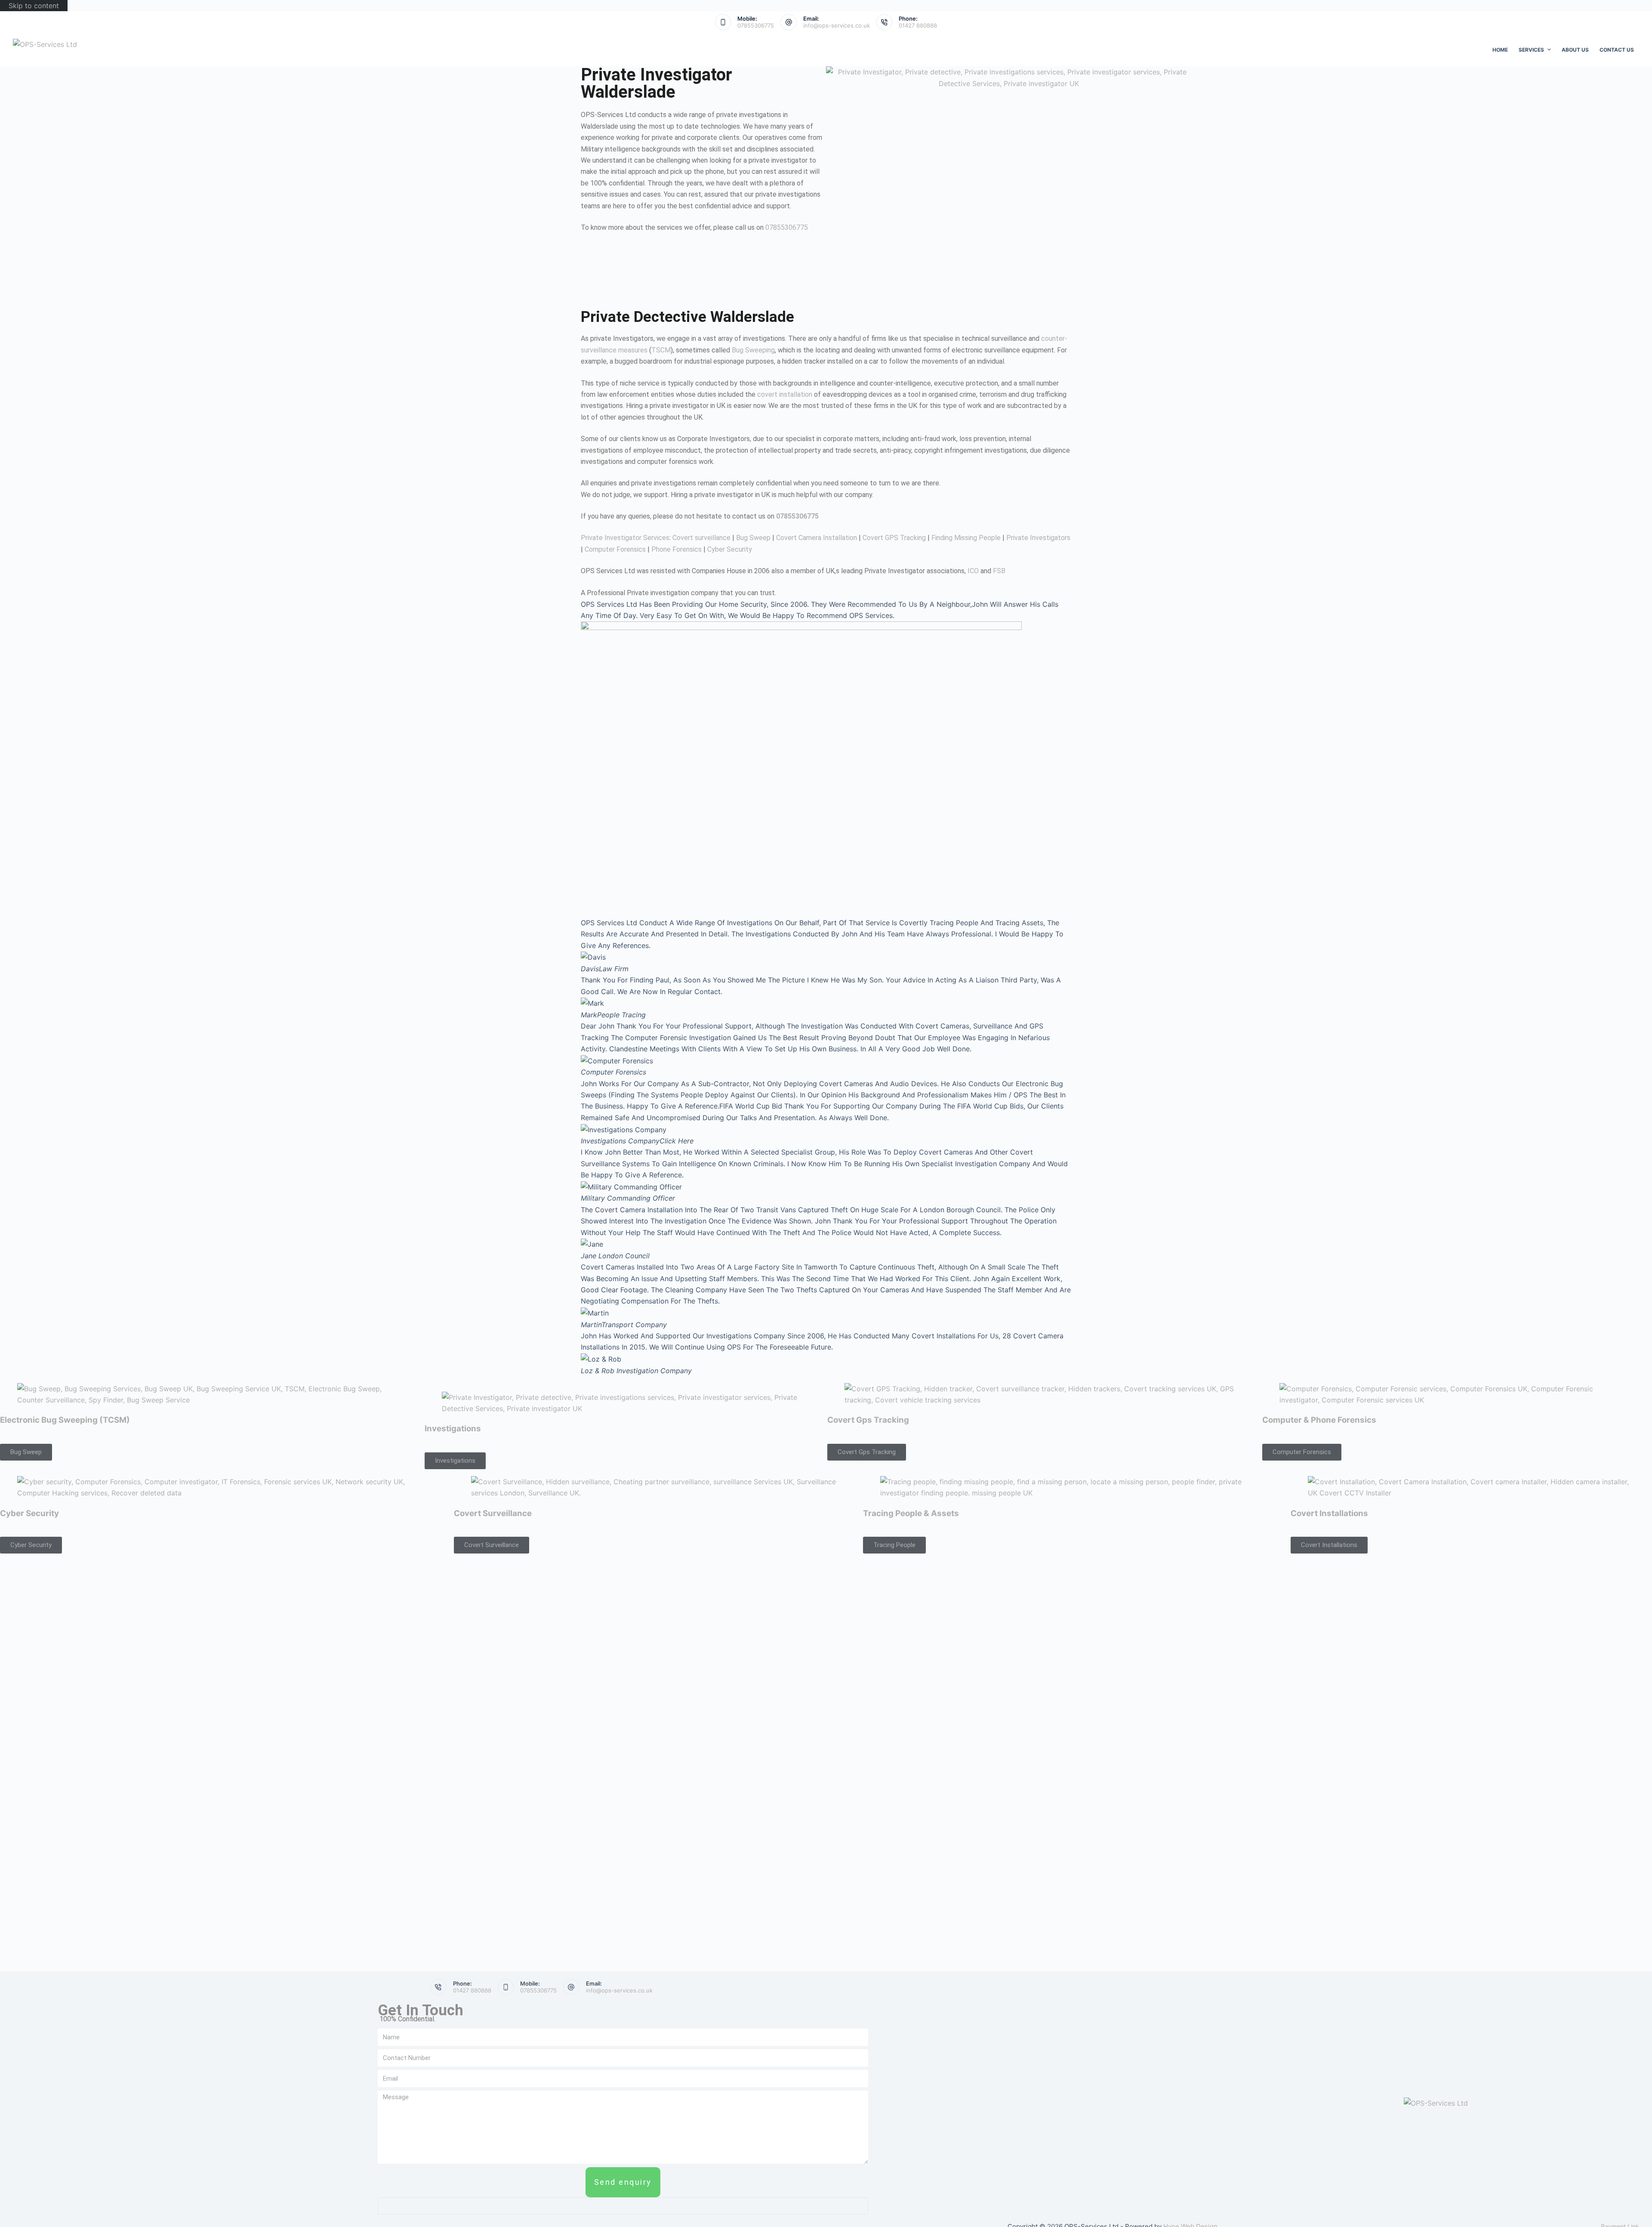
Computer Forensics (615, 549)
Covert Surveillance (493, 1513)
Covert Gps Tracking (868, 1420)
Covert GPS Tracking (894, 538)
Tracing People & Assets (911, 1513)
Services (1531, 50)
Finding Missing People (966, 538)
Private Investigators (1038, 538)
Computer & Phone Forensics (1319, 1420)
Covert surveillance (701, 538)
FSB (999, 571)
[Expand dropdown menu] (1549, 49)
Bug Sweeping (753, 350)
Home (1500, 50)
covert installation (785, 394)
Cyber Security (730, 549)
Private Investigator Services (625, 538)
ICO (973, 571)
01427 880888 (918, 25)
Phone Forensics (677, 549)
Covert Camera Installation (817, 538)
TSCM (661, 350)
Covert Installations (1329, 1513)
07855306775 (756, 25)
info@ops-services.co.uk (837, 25)
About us (1575, 50)
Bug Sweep (753, 538)
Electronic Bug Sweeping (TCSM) (65, 1420)
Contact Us (1617, 50)
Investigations (453, 1429)
